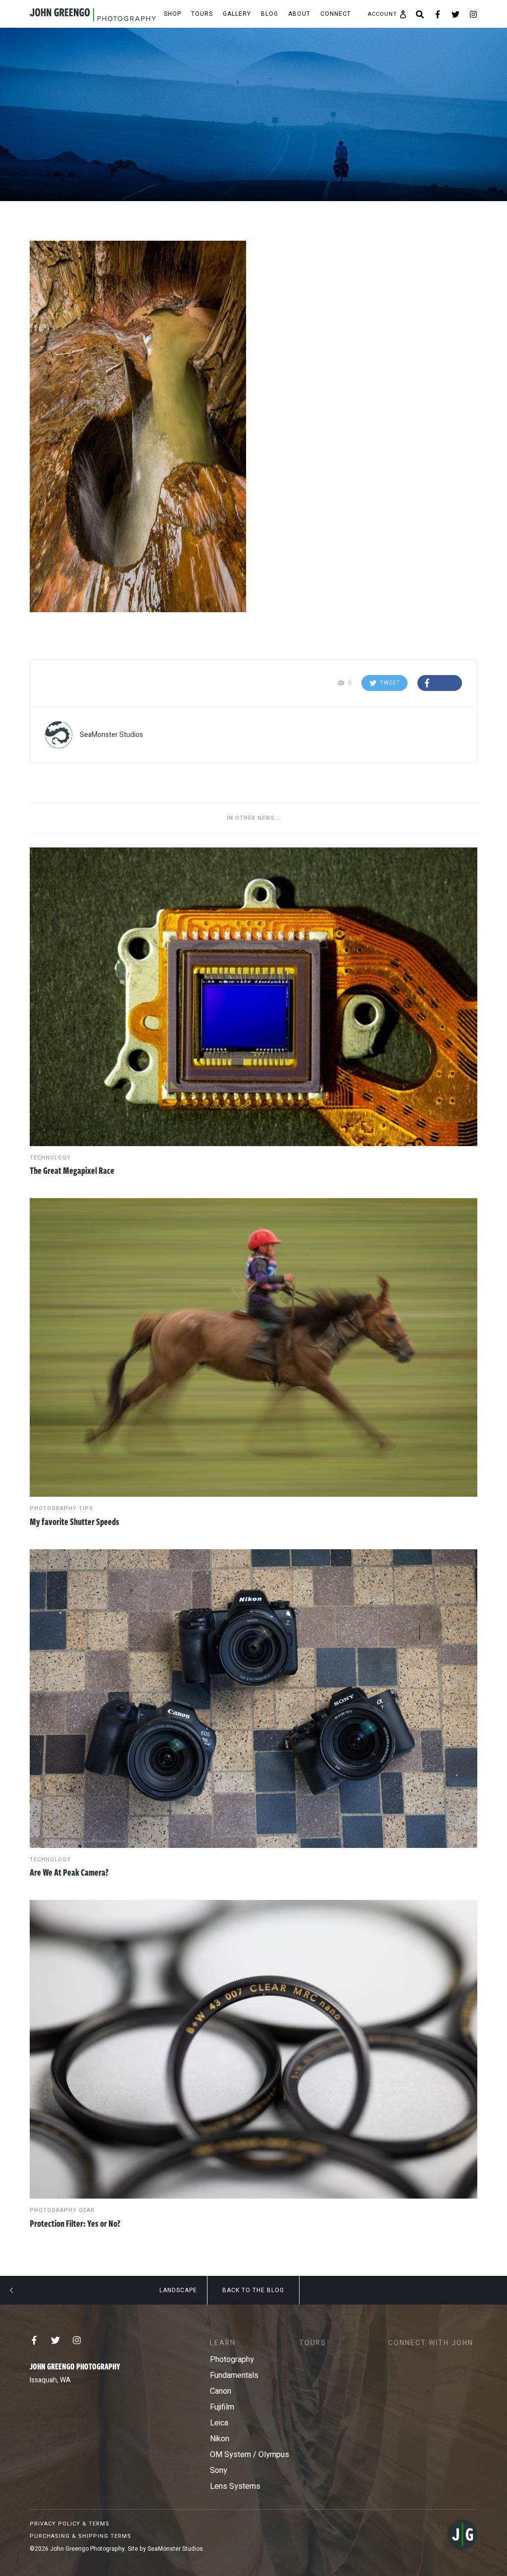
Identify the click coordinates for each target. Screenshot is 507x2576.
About (299, 14)
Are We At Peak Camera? (69, 1872)
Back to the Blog (253, 2290)
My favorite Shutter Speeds (75, 1522)
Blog (270, 14)
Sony (219, 2471)
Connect (336, 14)
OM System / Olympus (250, 2455)
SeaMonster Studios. (176, 2549)
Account (382, 14)
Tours (202, 14)
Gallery (237, 14)
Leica (219, 2423)
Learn (223, 2343)
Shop (173, 14)
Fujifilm (222, 2407)
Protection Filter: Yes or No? (75, 2223)
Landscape (178, 2290)
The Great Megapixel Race (72, 1170)
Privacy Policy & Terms (70, 2524)
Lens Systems (235, 2486)
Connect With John (431, 2343)
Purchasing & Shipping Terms (80, 2536)
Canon (221, 2391)
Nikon (220, 2439)
